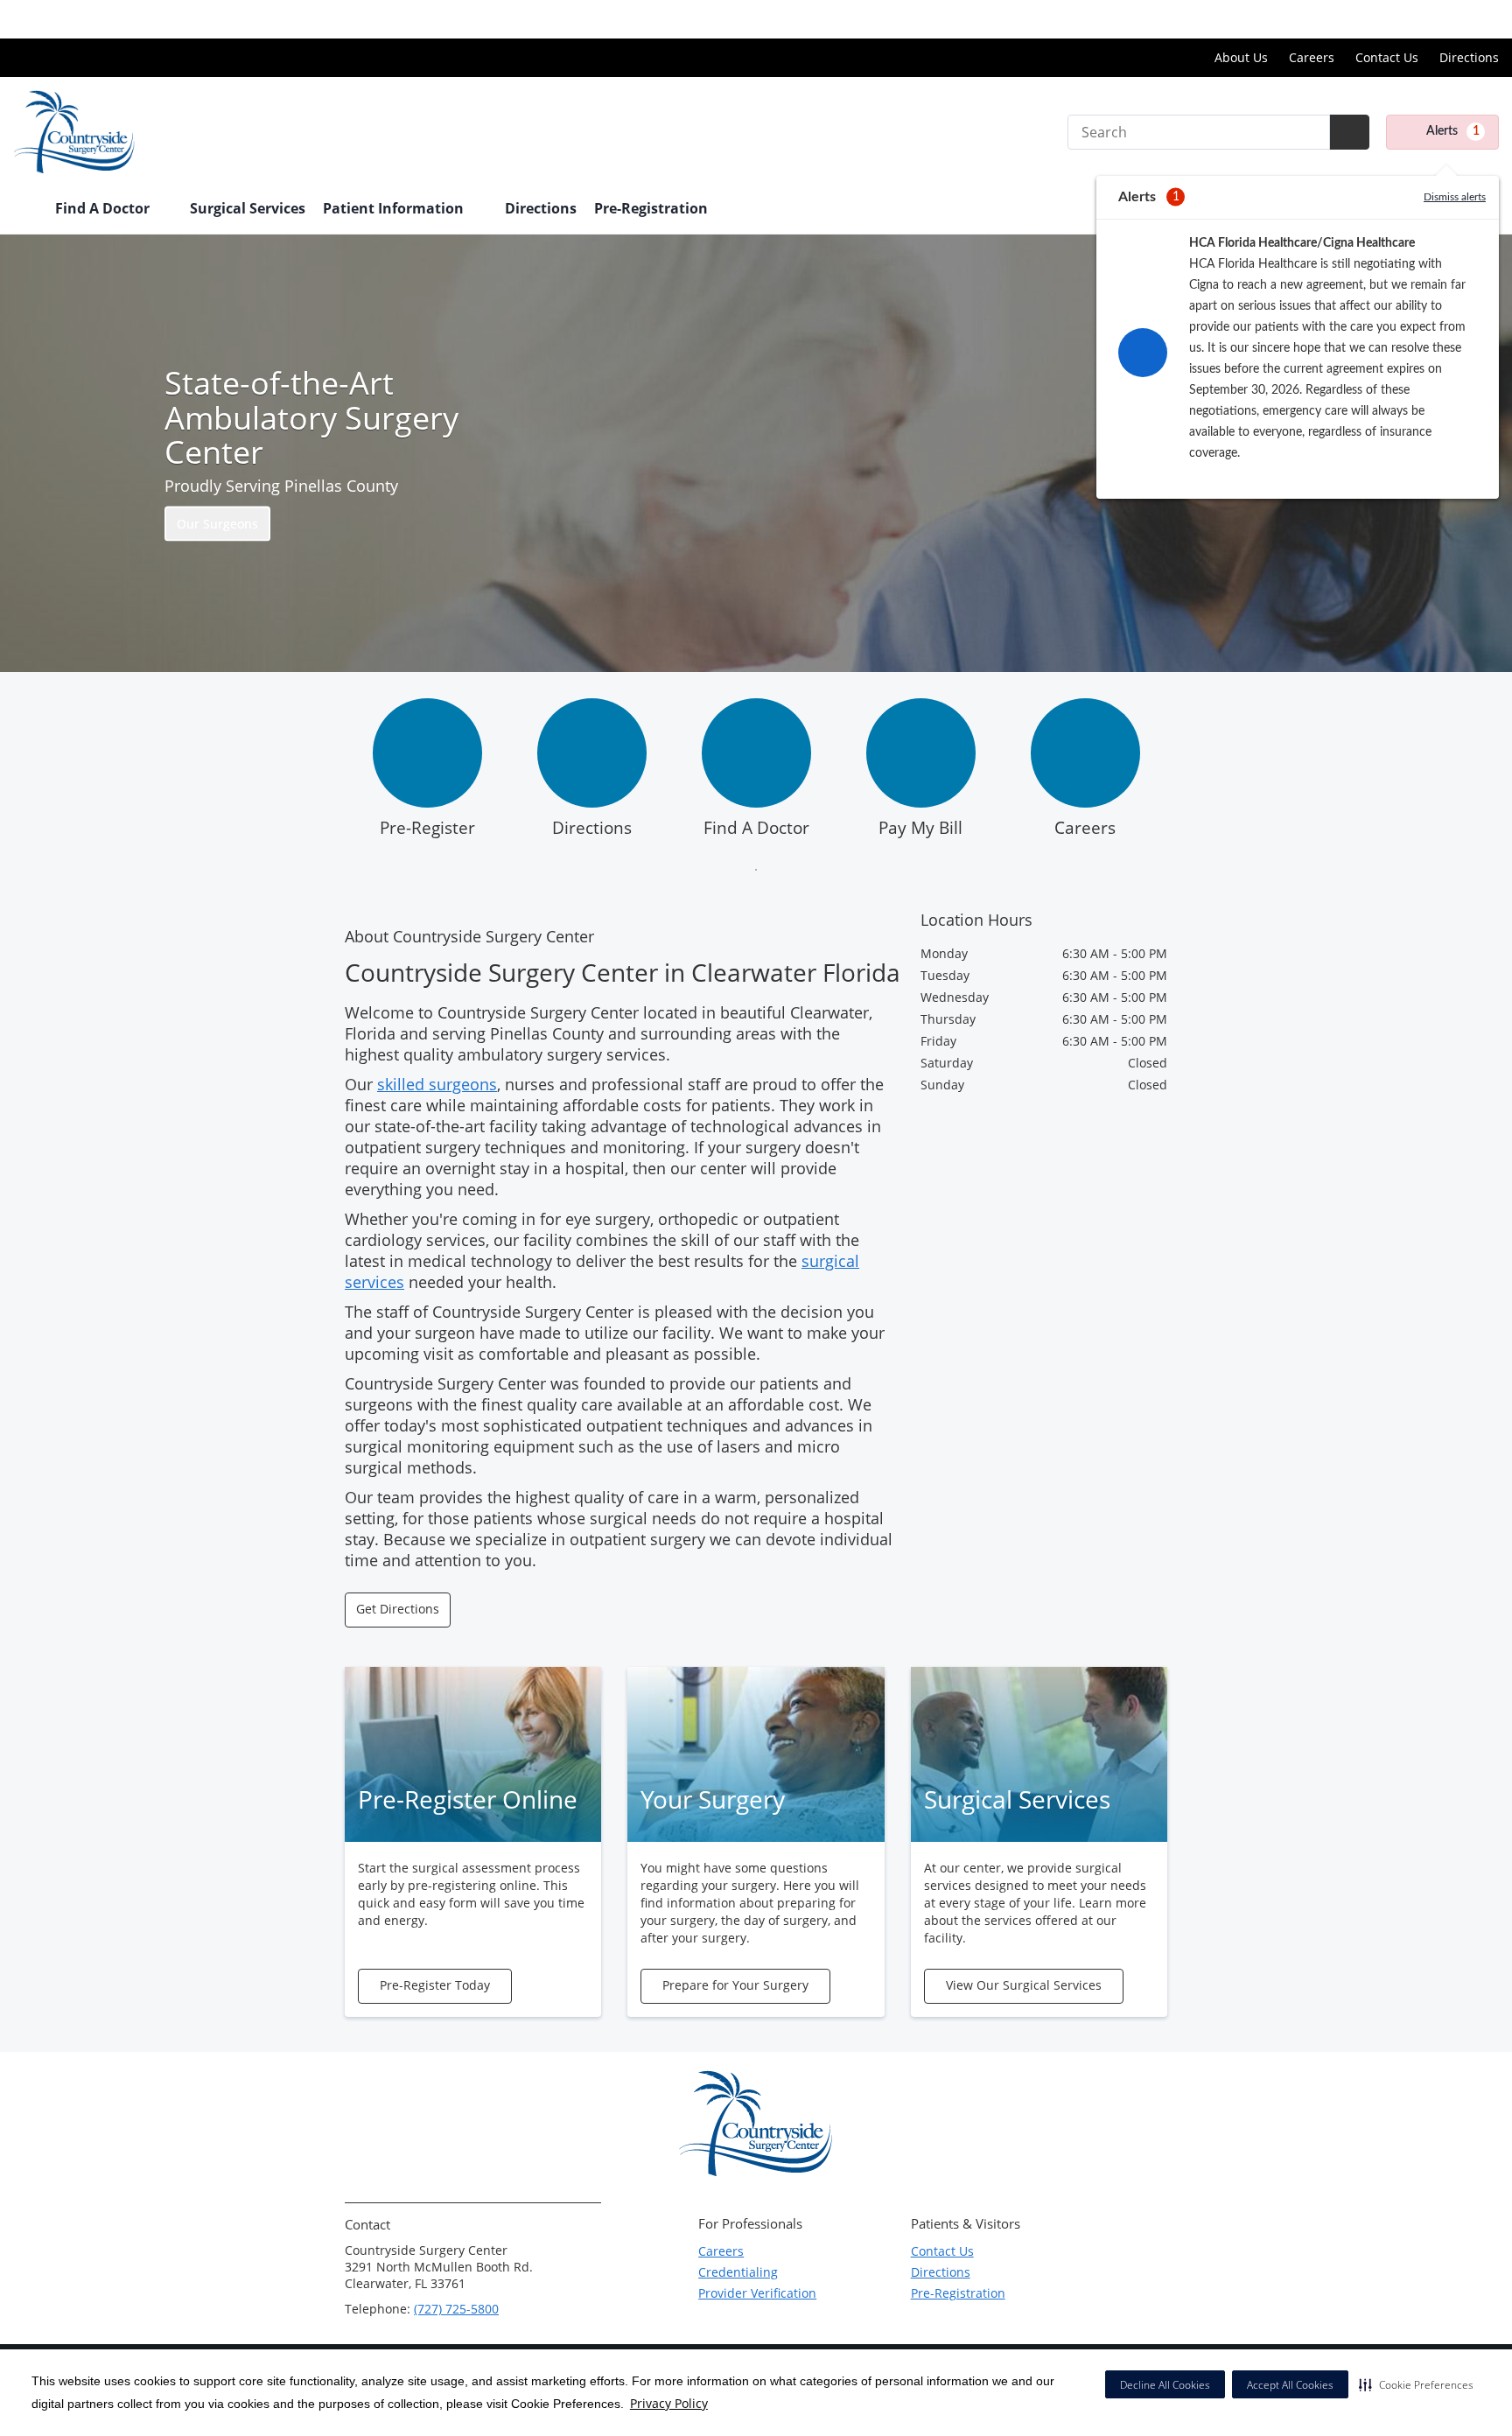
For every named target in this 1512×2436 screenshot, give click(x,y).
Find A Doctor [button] (104, 208)
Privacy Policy (669, 2403)
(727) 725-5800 (456, 2309)
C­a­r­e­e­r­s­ (1085, 828)
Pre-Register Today (435, 1985)
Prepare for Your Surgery (735, 1985)
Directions (1469, 57)
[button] (1416, 2384)
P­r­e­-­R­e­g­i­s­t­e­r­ (427, 828)
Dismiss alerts (1455, 197)
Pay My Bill (920, 828)
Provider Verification (757, 2293)
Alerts (1453, 131)
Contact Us (1387, 57)
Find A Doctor (756, 828)
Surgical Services (248, 208)
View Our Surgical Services (1024, 1985)
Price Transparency (1442, 19)
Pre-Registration (651, 208)
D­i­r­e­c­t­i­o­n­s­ (592, 828)
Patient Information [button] (395, 208)
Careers (1312, 57)
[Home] (25, 210)
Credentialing (738, 2272)
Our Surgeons (217, 523)
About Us (1241, 57)
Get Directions (398, 1609)
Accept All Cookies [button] (1290, 2385)
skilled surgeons (437, 1084)
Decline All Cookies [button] (1165, 2385)
